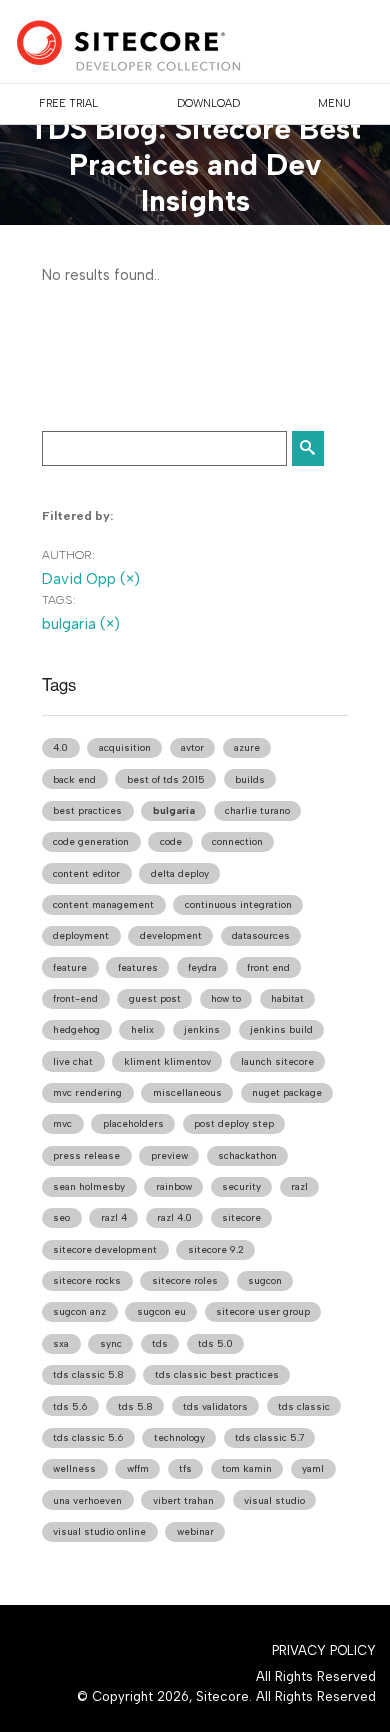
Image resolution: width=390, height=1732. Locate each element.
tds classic (304, 1406)
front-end (75, 998)
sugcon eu (161, 1311)
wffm (138, 1468)
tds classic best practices (217, 1374)
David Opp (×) (91, 579)
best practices (87, 810)
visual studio (274, 1500)
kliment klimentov (167, 1061)
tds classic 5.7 (269, 1437)
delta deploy (180, 873)
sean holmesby (89, 1186)
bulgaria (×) (81, 624)
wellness (74, 1468)
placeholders (133, 1123)
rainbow (174, 1186)
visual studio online (99, 1531)
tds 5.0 (215, 1343)
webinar (195, 1531)
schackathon (247, 1155)
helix (142, 1029)
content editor (86, 873)
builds (250, 779)
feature (70, 967)
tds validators (215, 1406)
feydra (202, 967)
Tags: (59, 600)
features (138, 967)
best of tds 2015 (166, 779)
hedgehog (76, 1029)
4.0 (60, 747)
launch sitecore (277, 1061)
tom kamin (247, 1468)
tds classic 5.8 (88, 1374)
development (171, 935)
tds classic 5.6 (88, 1437)
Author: (68, 555)
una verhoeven (87, 1500)
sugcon (265, 1280)
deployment (81, 935)
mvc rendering (87, 1092)
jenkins (202, 1029)
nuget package (287, 1092)
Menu (334, 103)
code (171, 841)
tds (160, 1343)
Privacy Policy (324, 1650)
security (241, 1186)
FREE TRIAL (68, 103)
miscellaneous (187, 1092)
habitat (287, 998)
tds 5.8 (135, 1406)
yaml (313, 1468)
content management (103, 904)
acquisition (125, 747)
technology (179, 1437)
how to (226, 998)
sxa (61, 1343)
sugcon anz (79, 1311)
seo (61, 1217)
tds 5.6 (70, 1406)
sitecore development (105, 1249)
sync (111, 1343)
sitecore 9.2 (216, 1249)
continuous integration (238, 904)
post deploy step (234, 1123)
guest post (155, 998)
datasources (261, 935)
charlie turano (257, 810)
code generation (91, 841)
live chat (73, 1061)
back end (74, 779)
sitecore (241, 1217)
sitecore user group (263, 1311)
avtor (192, 747)
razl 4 (114, 1217)
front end (268, 967)
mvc (62, 1123)
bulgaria (174, 810)
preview (169, 1155)
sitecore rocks (87, 1280)
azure (247, 747)
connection (237, 841)
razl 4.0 (174, 1217)
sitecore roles (185, 1280)
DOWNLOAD (208, 103)
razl (299, 1186)
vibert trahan (183, 1500)
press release (86, 1155)
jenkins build (281, 1029)
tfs (185, 1468)
